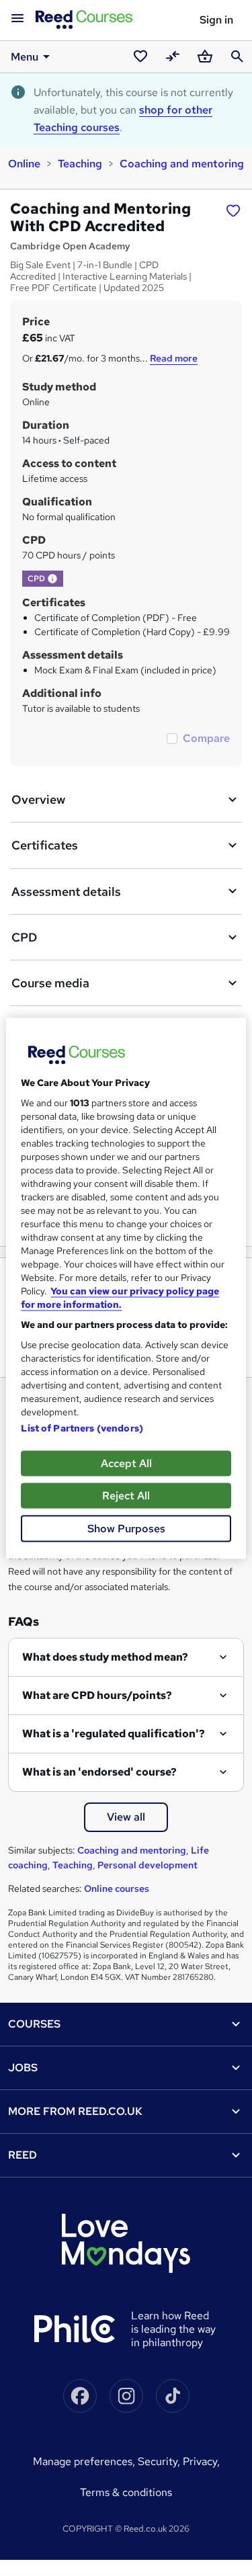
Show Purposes (126, 1528)
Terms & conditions (126, 2492)
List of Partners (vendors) (82, 1427)
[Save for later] (233, 210)
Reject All (126, 1495)
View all (126, 1817)
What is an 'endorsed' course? (99, 1772)
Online (24, 164)
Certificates (45, 845)
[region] (126, 1288)
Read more (174, 358)
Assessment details (66, 891)
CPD (24, 937)
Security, (160, 2461)
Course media (50, 983)
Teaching (80, 164)
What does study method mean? (105, 1657)
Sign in (216, 20)
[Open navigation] (17, 19)
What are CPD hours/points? (97, 1695)
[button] (52, 579)
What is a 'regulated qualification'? (114, 1734)
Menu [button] (25, 57)
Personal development (148, 1865)
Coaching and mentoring (182, 164)
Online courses (117, 1888)
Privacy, (201, 2461)
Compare (206, 738)
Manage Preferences (83, 2461)
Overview (38, 799)
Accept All (126, 1463)
